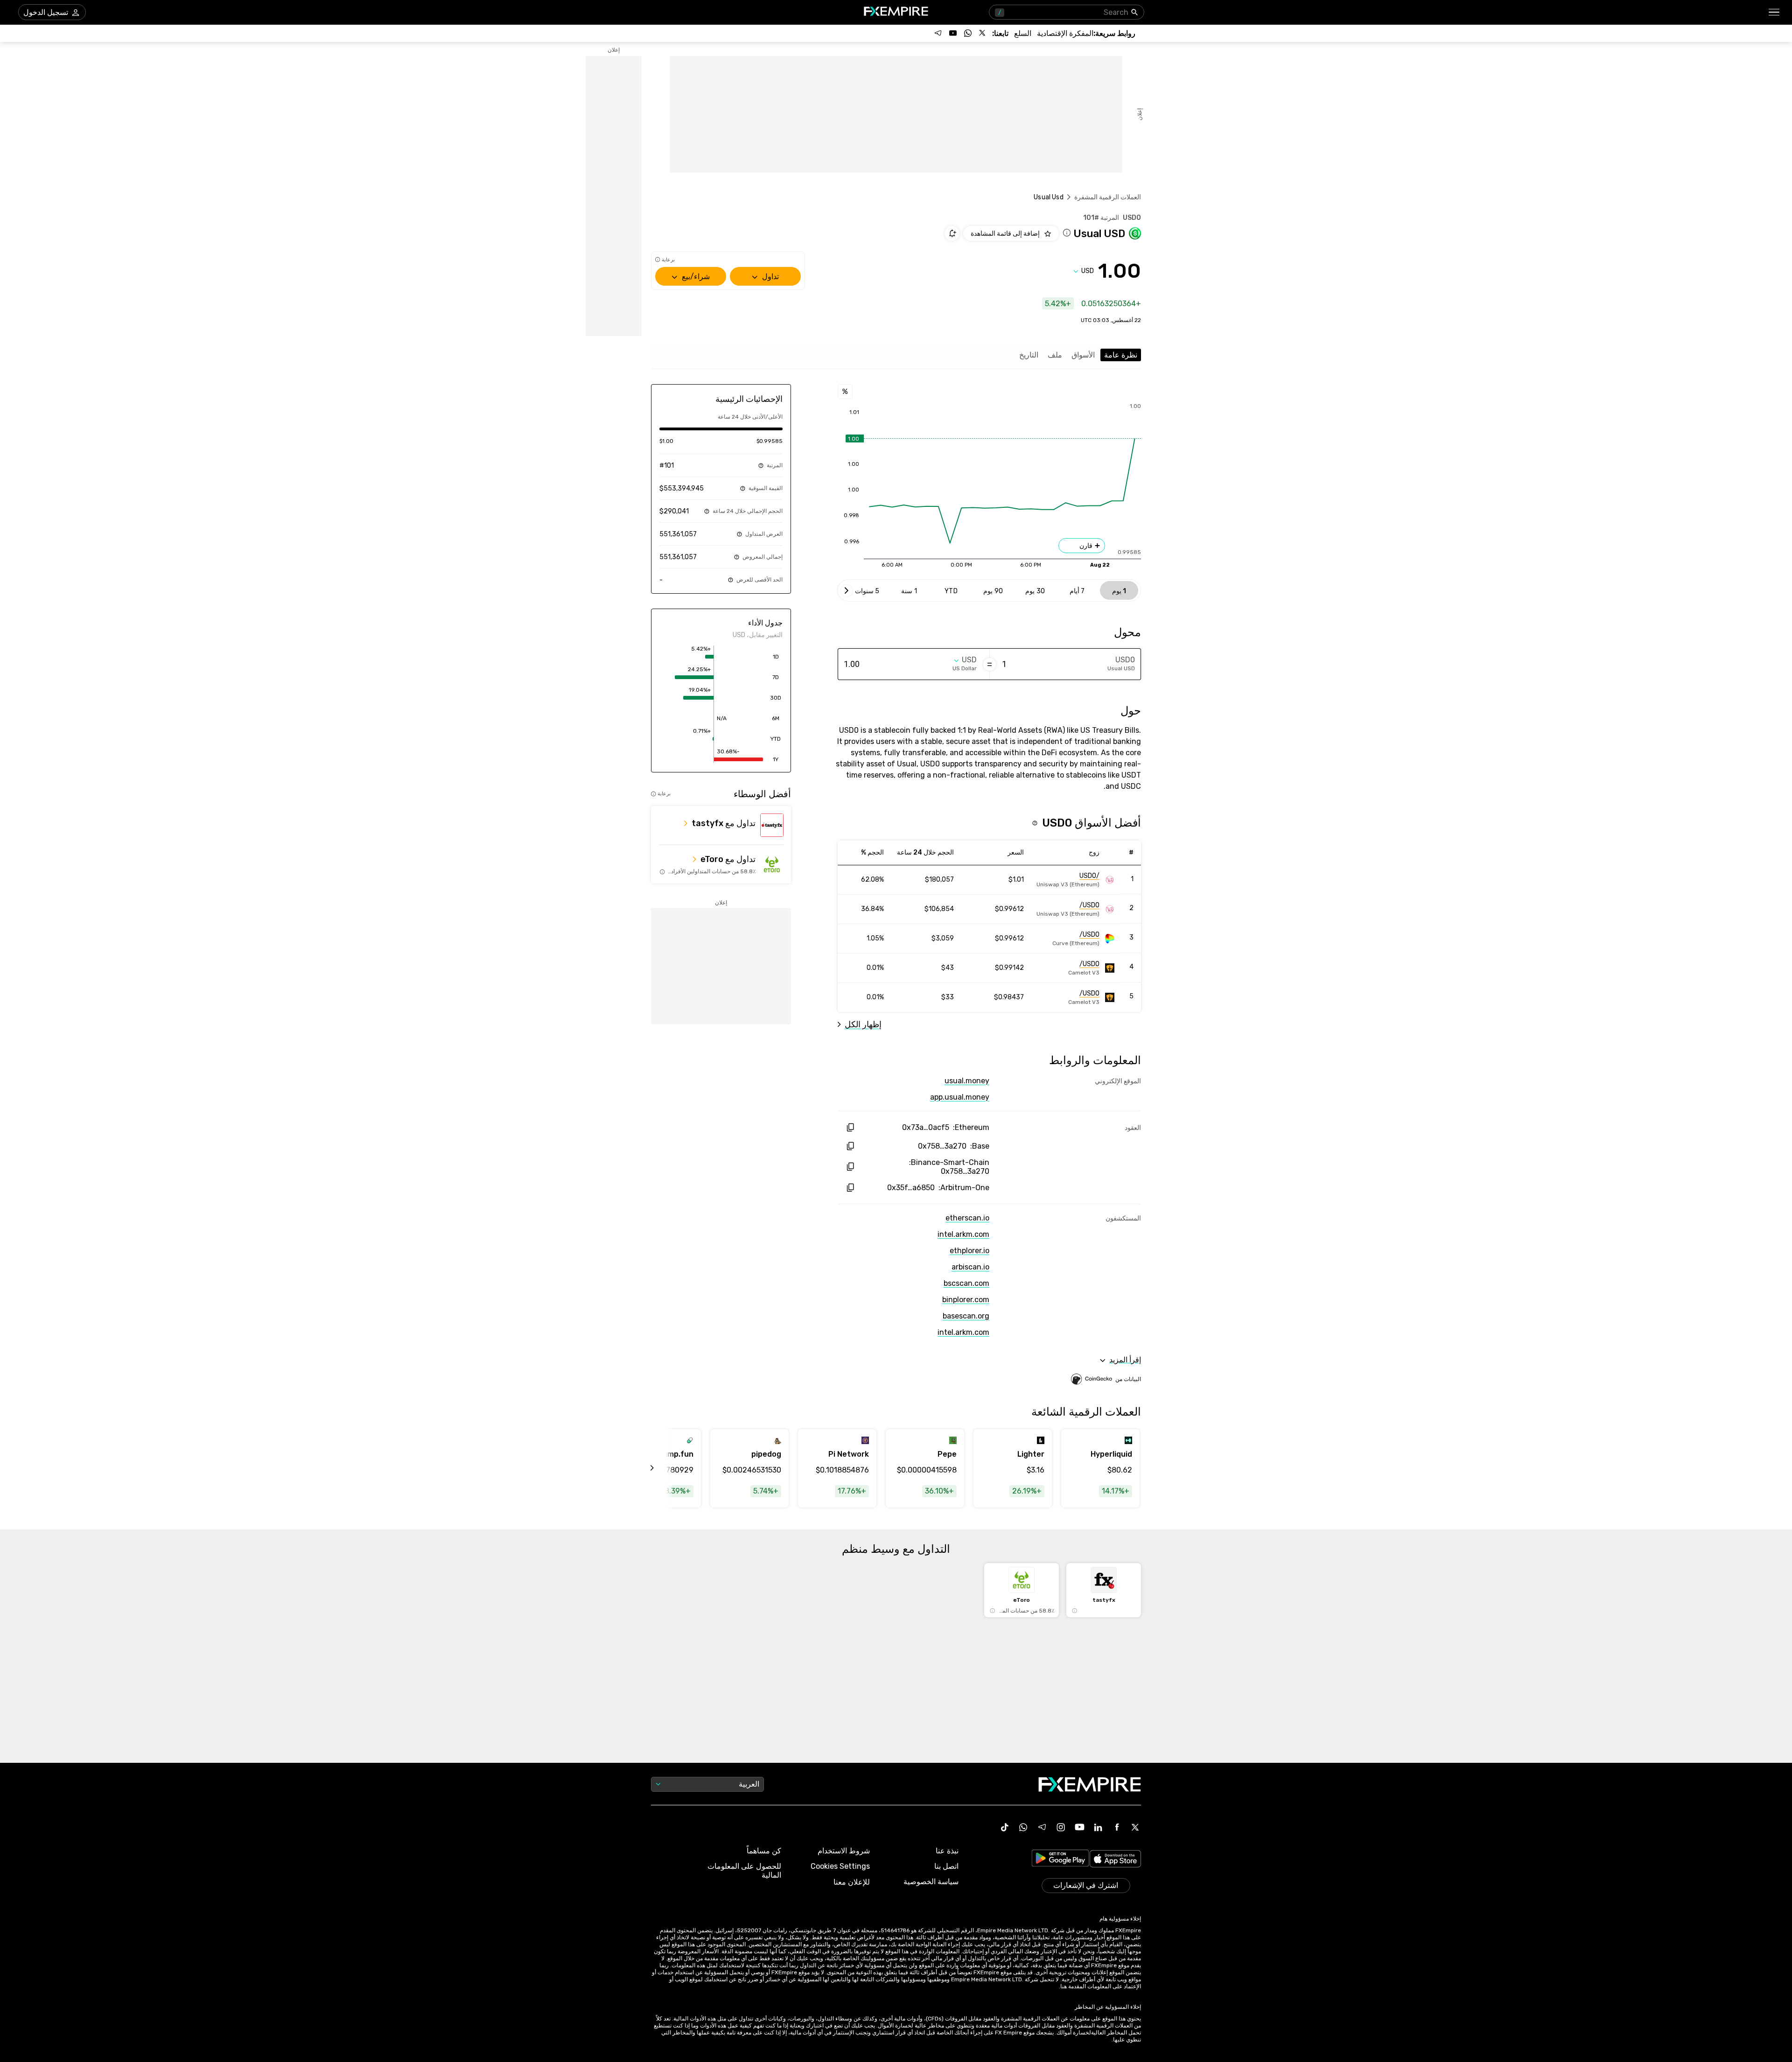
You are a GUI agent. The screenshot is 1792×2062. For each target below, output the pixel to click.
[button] (1774, 12)
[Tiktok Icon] (1005, 1827)
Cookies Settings (840, 1866)
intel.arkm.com (963, 1234)
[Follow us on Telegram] (938, 33)
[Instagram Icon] (1061, 1827)
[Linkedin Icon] (1098, 1827)
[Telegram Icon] (1042, 1827)
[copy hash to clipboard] (850, 1127)
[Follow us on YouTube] (953, 33)
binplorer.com (966, 1300)
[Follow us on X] (983, 33)
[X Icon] (1135, 1827)
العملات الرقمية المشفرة (1108, 197)
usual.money (967, 1081)
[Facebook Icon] (1117, 1827)
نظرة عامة (1121, 355)
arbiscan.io (970, 1267)
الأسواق (1083, 355)
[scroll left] (663, 1468)
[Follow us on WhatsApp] (968, 33)
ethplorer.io (969, 1251)
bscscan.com (966, 1283)
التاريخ (1029, 355)
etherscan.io (967, 1218)
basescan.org (966, 1316)
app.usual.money (960, 1097)
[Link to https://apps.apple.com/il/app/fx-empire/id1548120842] (1115, 1860)
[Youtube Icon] (1079, 1827)
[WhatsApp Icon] (1023, 1827)
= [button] (990, 664)
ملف (1055, 355)
